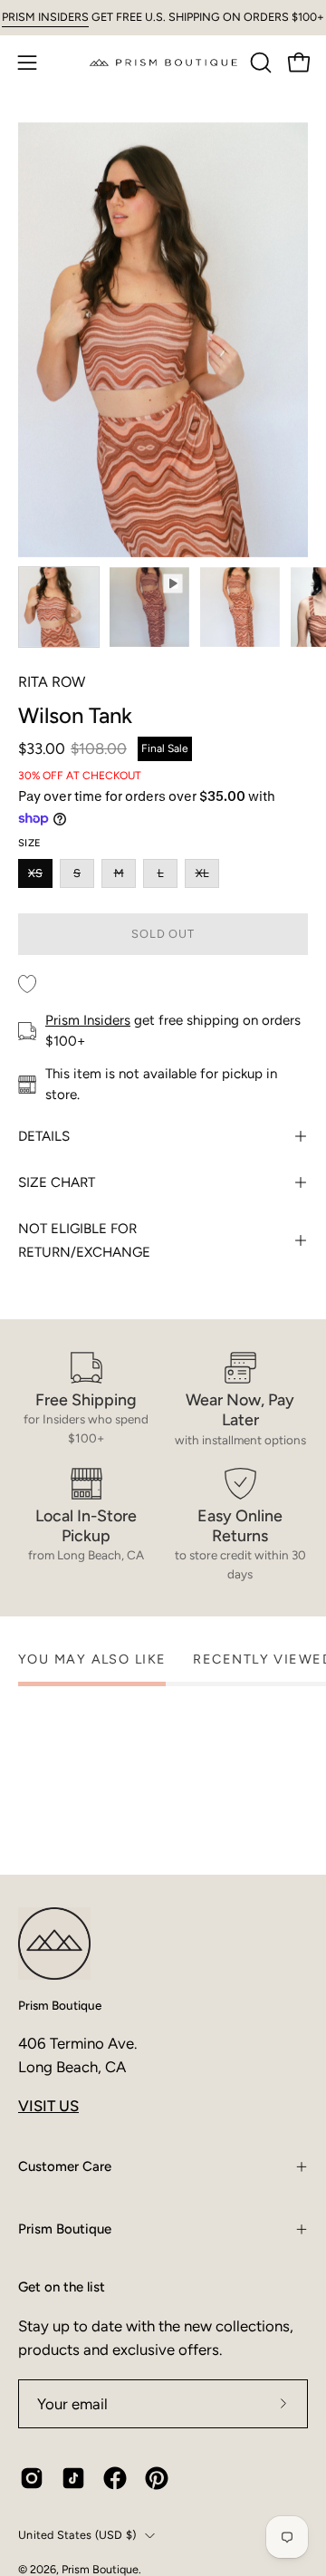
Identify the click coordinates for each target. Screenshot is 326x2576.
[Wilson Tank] (59, 607)
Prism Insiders (88, 1020)
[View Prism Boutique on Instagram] (32, 2478)
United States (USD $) (77, 2535)
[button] (259, 63)
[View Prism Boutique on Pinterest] (157, 2478)
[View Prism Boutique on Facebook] (115, 2478)
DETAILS (44, 1136)
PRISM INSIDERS (45, 17)
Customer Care (65, 2166)
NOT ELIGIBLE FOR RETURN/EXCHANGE (84, 1240)
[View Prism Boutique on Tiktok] (73, 2478)
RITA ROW (52, 682)
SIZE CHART (57, 1182)
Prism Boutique (60, 2005)
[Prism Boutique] (163, 62)
